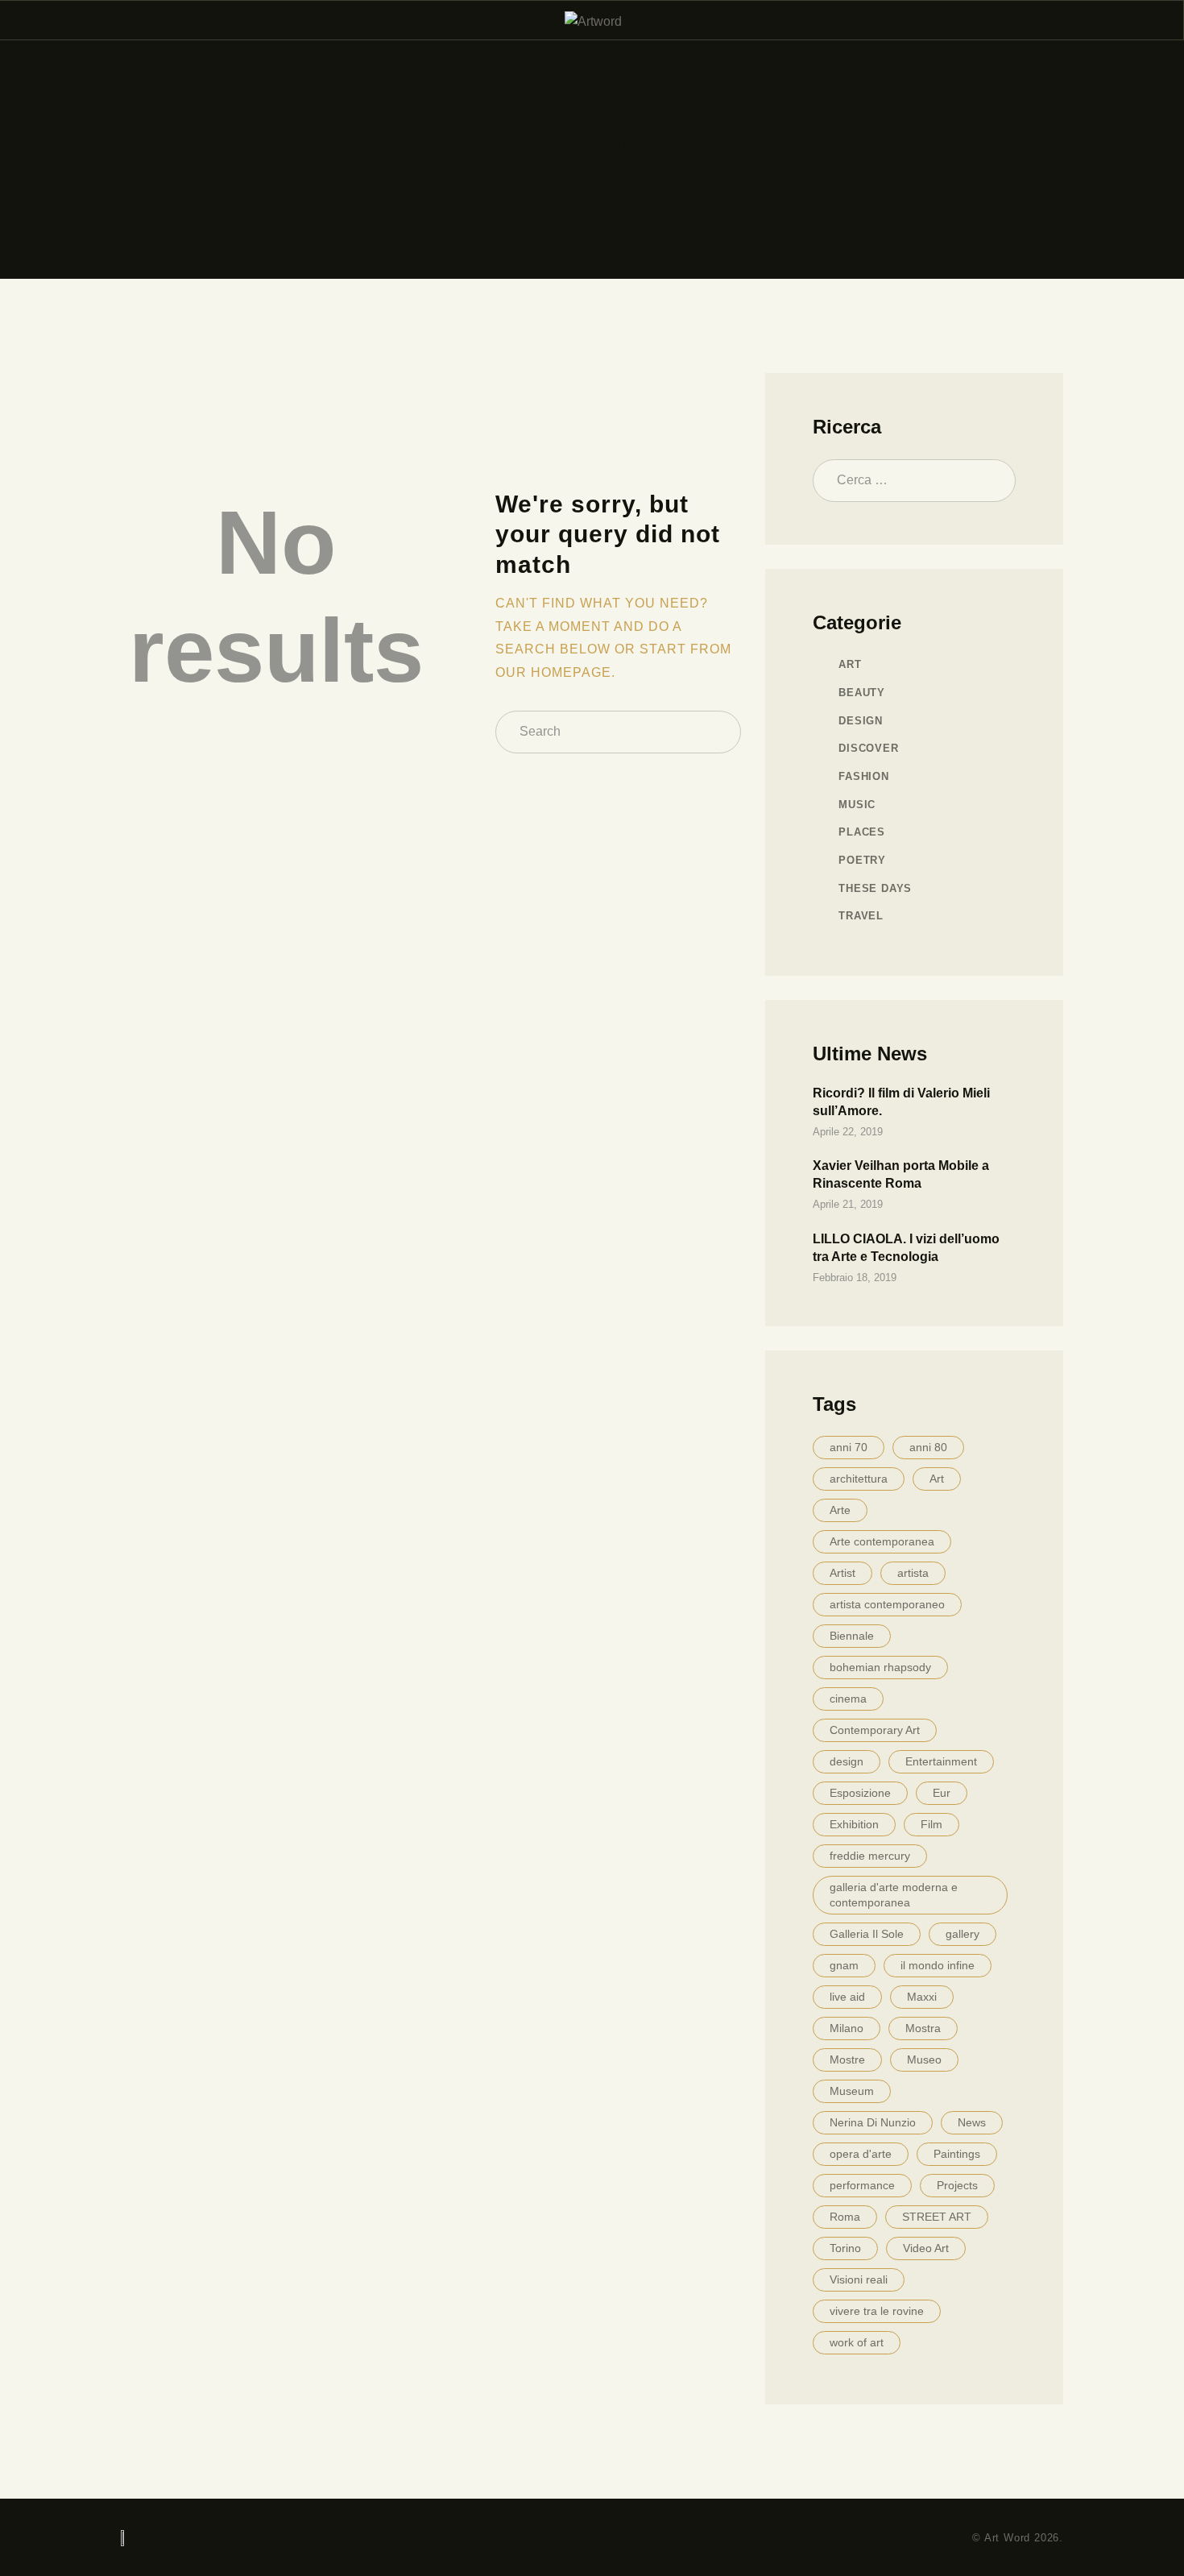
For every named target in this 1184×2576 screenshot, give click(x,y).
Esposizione (860, 1793)
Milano (847, 2028)
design (847, 1761)
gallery (963, 1934)
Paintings (957, 2154)
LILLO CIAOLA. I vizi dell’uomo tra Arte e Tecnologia (906, 1248)
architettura (859, 1479)
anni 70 (849, 1447)
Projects (957, 2185)
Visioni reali (859, 2279)
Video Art (926, 2248)
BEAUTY (862, 693)
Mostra (923, 2028)
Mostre (847, 2060)
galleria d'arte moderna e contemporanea (894, 1895)
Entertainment (941, 1761)
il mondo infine (938, 1965)
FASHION (864, 776)
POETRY (862, 860)
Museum (852, 2091)
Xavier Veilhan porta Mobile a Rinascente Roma (901, 1174)
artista (913, 1573)
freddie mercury (870, 1856)
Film (931, 1824)
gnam (844, 1965)
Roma (845, 2217)
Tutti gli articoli (570, 184)
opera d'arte (861, 2154)
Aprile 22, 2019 (848, 1132)
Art (937, 1479)
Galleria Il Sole (867, 1934)
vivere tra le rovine (877, 2311)
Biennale (852, 1636)
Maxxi (922, 1997)
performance (862, 2185)
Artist (842, 1573)
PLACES (862, 832)
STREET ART (937, 2217)
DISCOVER (868, 748)
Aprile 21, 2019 (848, 1204)
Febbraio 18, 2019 (855, 1278)
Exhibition (854, 1824)
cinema (848, 1699)
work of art (857, 2342)
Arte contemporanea (882, 1541)
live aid (847, 1997)
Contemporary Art (875, 1730)
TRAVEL (861, 916)
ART (850, 664)
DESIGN (861, 721)
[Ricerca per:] (914, 480)
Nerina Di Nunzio (873, 2122)
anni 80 (928, 1447)
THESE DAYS (875, 888)
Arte (840, 1510)
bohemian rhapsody (880, 1667)
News (972, 2122)
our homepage (553, 672)
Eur (942, 1793)
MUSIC (857, 805)
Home (480, 185)
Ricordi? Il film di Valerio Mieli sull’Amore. (901, 1102)
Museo (924, 2060)
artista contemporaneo (887, 1604)
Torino (845, 2248)
